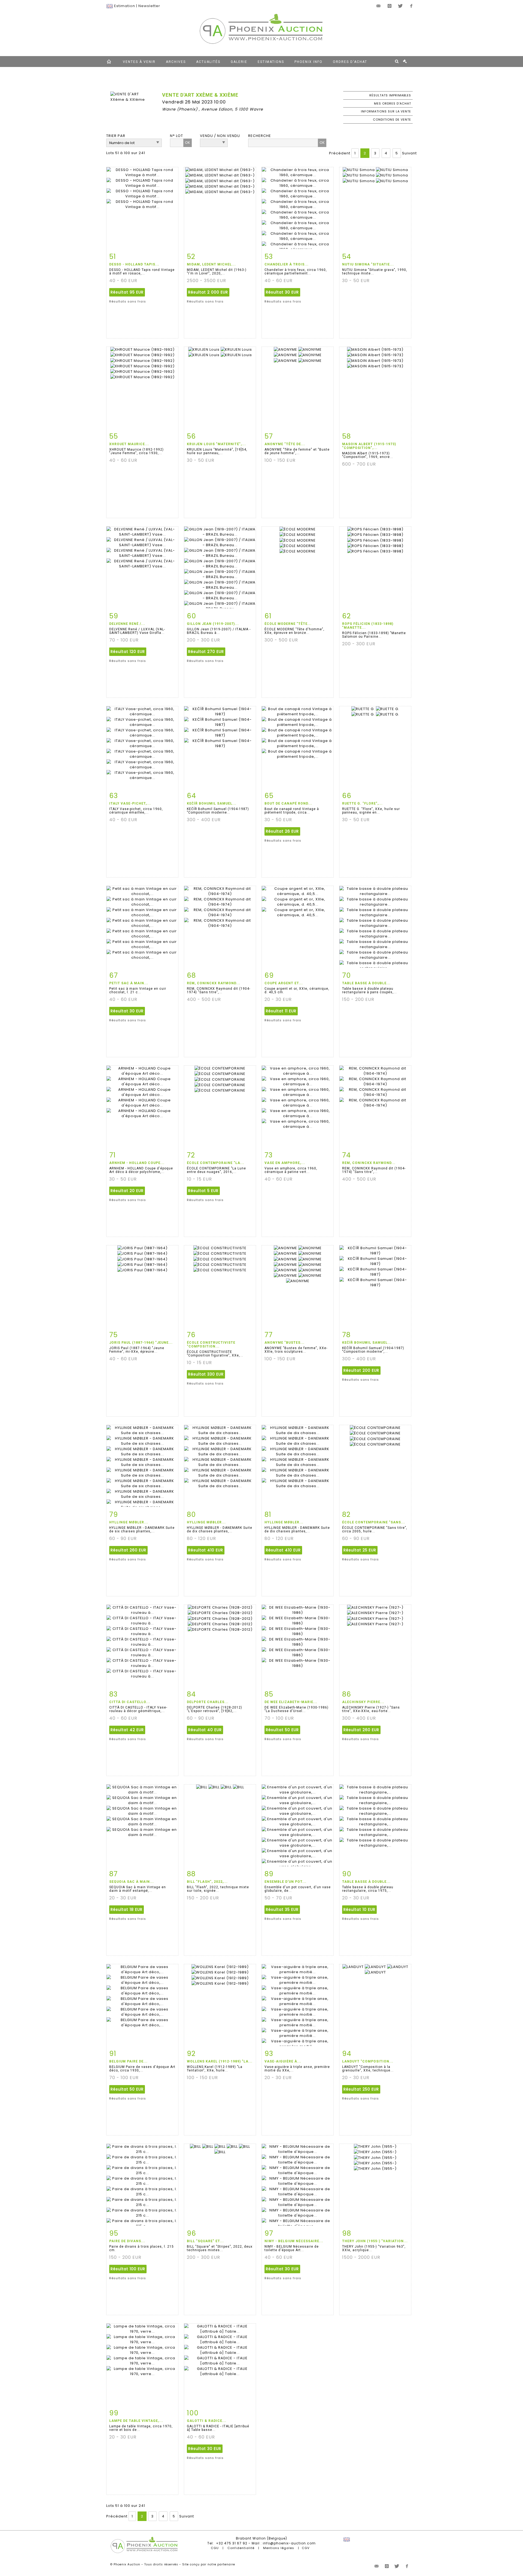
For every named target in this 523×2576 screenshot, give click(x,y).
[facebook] (411, 6)
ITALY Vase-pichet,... (130, 803)
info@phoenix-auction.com (289, 2543)
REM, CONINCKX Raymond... (214, 983)
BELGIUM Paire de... (128, 2061)
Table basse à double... (366, 983)
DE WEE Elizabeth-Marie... (291, 1702)
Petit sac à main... (129, 983)
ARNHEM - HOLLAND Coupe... (137, 1163)
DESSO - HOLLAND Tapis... (134, 264)
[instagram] (390, 6)
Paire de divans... (127, 2241)
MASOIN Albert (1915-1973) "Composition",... (369, 446)
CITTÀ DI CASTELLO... (130, 1702)
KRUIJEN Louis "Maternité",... (216, 444)
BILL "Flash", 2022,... (207, 1882)
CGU (215, 2548)
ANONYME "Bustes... (285, 1343)
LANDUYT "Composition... (368, 2061)
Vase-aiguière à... (283, 2061)
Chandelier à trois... (287, 264)
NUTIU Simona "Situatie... (368, 264)
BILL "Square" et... (205, 2241)
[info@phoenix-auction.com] (379, 6)
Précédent (340, 153)
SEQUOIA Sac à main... (132, 1882)
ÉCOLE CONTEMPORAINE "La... (216, 1163)
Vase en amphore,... (285, 1163)
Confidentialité (241, 2548)
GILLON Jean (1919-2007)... (213, 624)
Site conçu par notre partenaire (209, 2564)
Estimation (125, 6)
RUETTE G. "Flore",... (362, 803)
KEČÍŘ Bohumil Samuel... (212, 803)
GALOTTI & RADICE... (207, 2421)
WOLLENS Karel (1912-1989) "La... (220, 2061)
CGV (306, 2548)
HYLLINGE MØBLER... (129, 1522)
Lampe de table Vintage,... (136, 2421)
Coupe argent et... (284, 983)
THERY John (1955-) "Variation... (375, 2241)
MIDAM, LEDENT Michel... (211, 264)
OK (188, 143)
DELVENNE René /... (127, 624)
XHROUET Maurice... (129, 444)
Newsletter (149, 6)
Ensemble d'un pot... (285, 1882)
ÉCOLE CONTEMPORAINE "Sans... (374, 1522)
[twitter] (400, 6)
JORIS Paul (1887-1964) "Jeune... (141, 1343)
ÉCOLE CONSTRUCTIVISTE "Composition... (211, 1344)
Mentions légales (279, 2548)
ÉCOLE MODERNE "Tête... (288, 624)
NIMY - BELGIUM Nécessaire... (294, 2241)
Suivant (409, 153)
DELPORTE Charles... (208, 1702)
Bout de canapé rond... (288, 803)
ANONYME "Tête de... (285, 444)
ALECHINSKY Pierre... (363, 1702)
